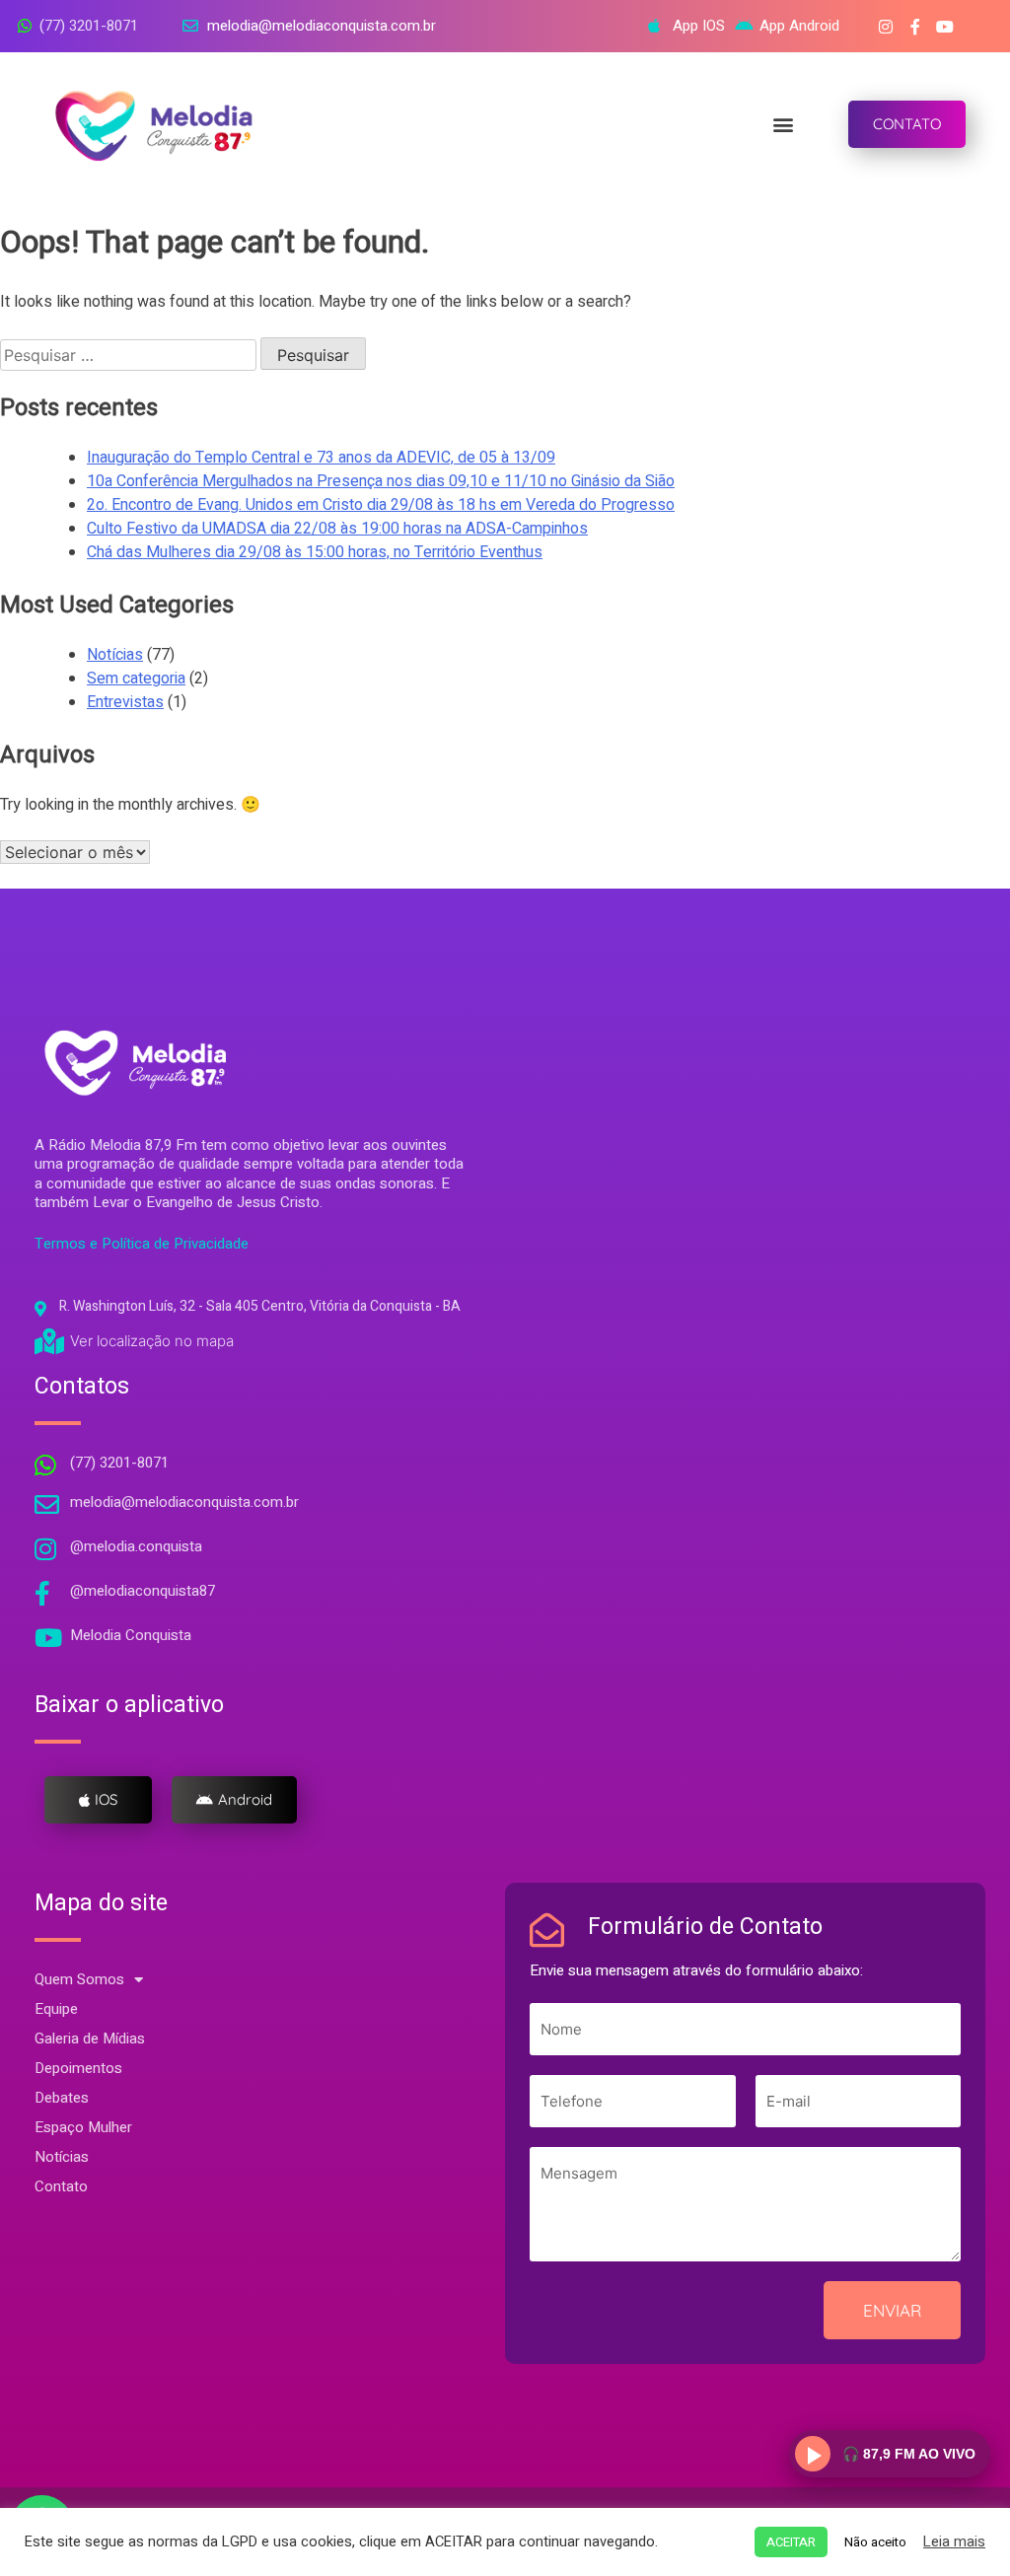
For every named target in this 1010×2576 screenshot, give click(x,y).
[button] (783, 125)
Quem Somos (79, 1979)
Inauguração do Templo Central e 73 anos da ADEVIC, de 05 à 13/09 (321, 458)
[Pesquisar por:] (130, 356)
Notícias (115, 655)
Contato (61, 2186)
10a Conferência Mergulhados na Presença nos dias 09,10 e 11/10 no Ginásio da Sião (381, 481)
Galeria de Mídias (90, 2039)
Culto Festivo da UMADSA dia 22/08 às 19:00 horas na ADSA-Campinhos (337, 529)
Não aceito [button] (875, 2542)
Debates (62, 2098)
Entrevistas (125, 702)
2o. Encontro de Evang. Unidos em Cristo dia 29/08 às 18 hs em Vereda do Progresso (381, 505)
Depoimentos (78, 2068)
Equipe (56, 2009)
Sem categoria (136, 679)
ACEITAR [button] (791, 2542)
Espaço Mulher (83, 2127)
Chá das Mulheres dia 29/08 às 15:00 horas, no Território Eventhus (315, 552)
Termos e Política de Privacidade (142, 1244)
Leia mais (954, 2542)
